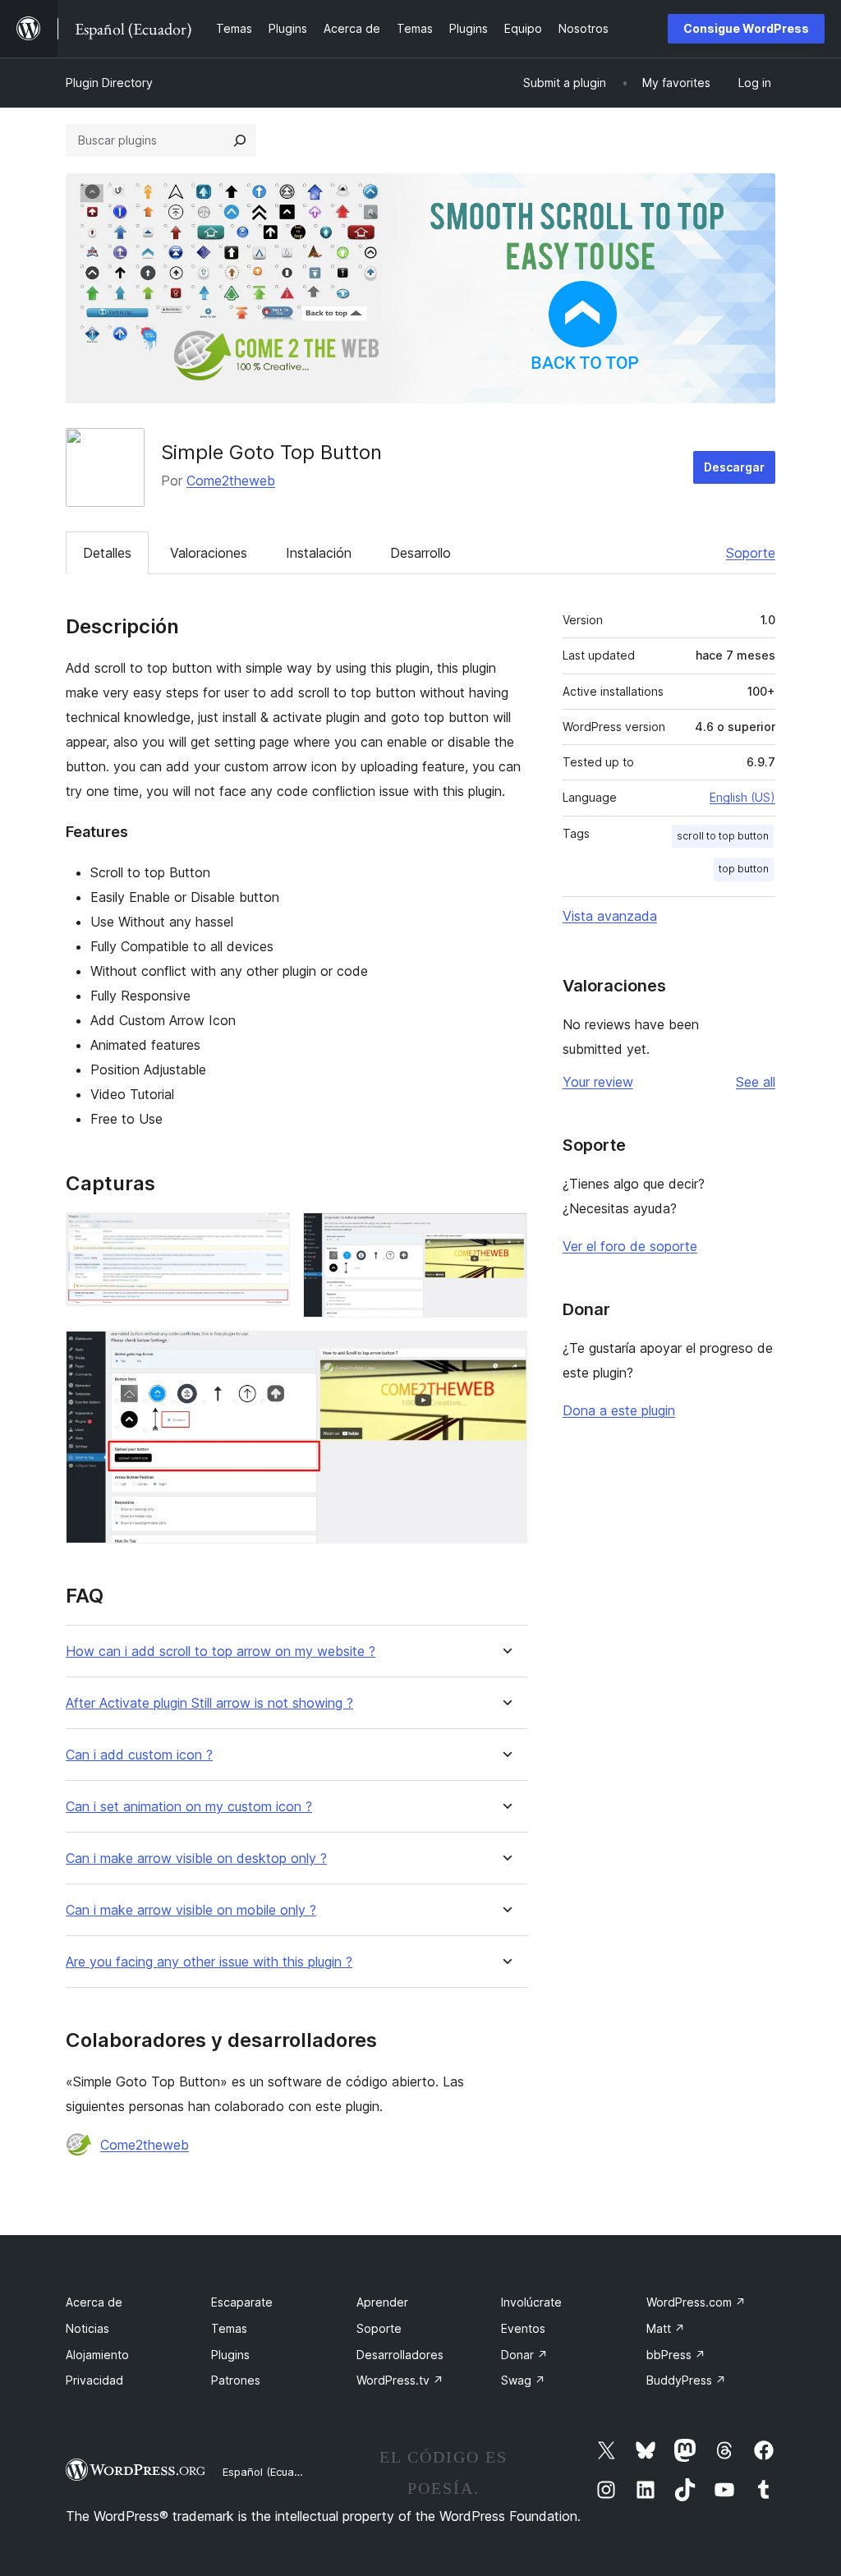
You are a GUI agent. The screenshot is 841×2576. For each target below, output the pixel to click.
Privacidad (94, 2380)
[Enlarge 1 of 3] (268, 1235)
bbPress (676, 2355)
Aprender (382, 2302)
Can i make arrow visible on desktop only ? (196, 1858)
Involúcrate (531, 2302)
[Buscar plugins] (240, 140)
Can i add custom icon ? (139, 1755)
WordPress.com (696, 2302)
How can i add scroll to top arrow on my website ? (221, 1651)
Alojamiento (97, 2355)
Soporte (751, 553)
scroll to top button (723, 836)
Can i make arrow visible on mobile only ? (191, 1910)
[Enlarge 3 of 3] (505, 1353)
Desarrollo (420, 553)
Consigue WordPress (746, 28)
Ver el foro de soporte (630, 1246)
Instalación (319, 553)
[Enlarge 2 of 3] (505, 1235)
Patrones (236, 2380)
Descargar (734, 467)
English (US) (742, 797)
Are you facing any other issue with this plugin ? (209, 1962)
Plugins (230, 2355)
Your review (598, 1082)
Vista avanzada (610, 916)
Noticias (87, 2328)
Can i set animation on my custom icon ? (189, 1807)
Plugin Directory (109, 83)
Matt (666, 2328)
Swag (523, 2380)
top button (744, 869)
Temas (229, 2328)
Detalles (107, 553)
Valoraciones (209, 553)
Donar (524, 2355)
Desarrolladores (400, 2355)
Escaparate (242, 2302)
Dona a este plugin (619, 1410)
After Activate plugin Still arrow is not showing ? (209, 1703)
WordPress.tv (400, 2380)
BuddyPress (686, 2380)
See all (756, 1082)
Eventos (523, 2328)
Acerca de (94, 2302)
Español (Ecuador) (269, 2472)
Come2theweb (231, 481)
